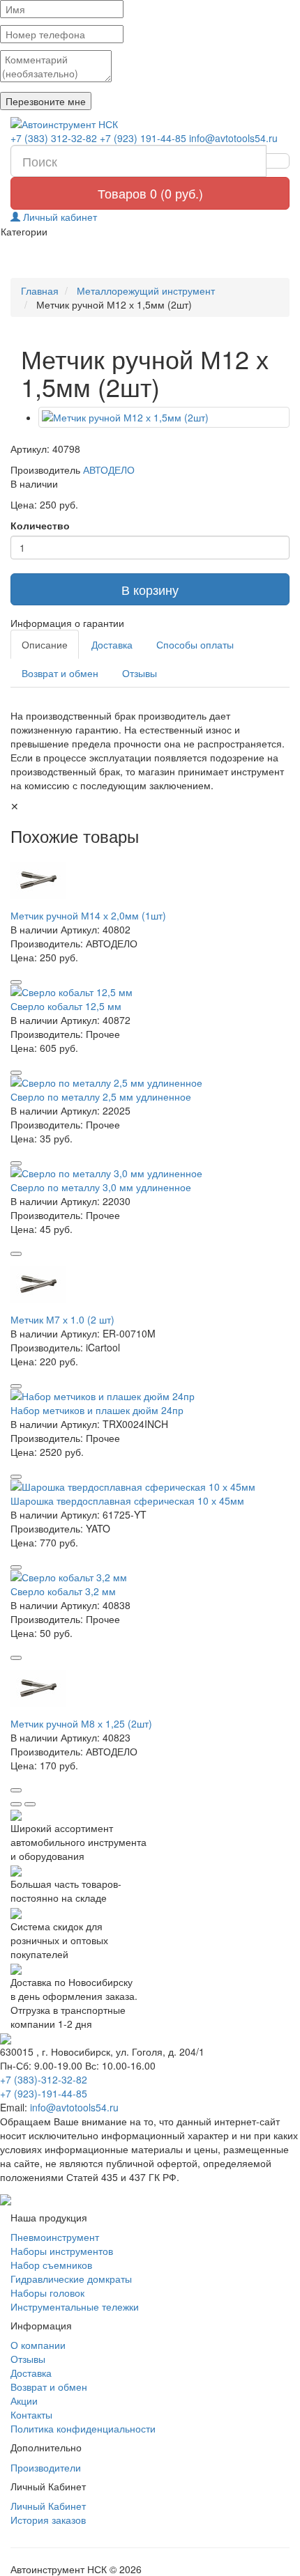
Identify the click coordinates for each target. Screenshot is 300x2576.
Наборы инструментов (62, 2251)
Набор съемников (51, 2265)
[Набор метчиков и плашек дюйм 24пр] (150, 1396)
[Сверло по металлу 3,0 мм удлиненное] (150, 1173)
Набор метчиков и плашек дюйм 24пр (97, 1410)
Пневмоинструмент (55, 2237)
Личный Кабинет (48, 2506)
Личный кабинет (59, 217)
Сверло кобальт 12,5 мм (66, 1006)
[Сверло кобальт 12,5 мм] (150, 992)
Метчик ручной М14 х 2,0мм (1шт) (88, 915)
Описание (45, 644)
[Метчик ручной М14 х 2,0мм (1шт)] (150, 880)
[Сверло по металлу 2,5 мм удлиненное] (150, 1083)
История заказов (48, 2520)
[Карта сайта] (6, 2198)
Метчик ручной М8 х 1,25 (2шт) (81, 1723)
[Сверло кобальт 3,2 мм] (150, 1577)
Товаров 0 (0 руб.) (150, 193)
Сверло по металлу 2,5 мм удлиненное (101, 1096)
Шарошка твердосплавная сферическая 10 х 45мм (127, 1500)
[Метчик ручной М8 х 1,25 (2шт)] (150, 1689)
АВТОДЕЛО (109, 470)
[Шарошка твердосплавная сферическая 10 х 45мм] (150, 1487)
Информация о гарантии (67, 623)
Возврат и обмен (60, 673)
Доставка (112, 644)
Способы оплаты (195, 644)
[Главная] (150, 124)
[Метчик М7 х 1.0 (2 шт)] (150, 1285)
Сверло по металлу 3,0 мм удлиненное (101, 1187)
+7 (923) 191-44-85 (143, 138)
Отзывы (140, 673)
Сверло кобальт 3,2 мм (63, 1591)
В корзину (150, 589)
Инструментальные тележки (75, 2306)
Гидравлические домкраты (71, 2279)
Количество (40, 525)
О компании (38, 2345)
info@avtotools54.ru (233, 138)
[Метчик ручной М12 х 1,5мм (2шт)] (164, 417)
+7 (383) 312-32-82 (54, 138)
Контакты (31, 2414)
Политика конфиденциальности (83, 2428)
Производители (46, 2467)
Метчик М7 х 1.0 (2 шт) (62, 1319)
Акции (24, 2400)
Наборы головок (47, 2292)
